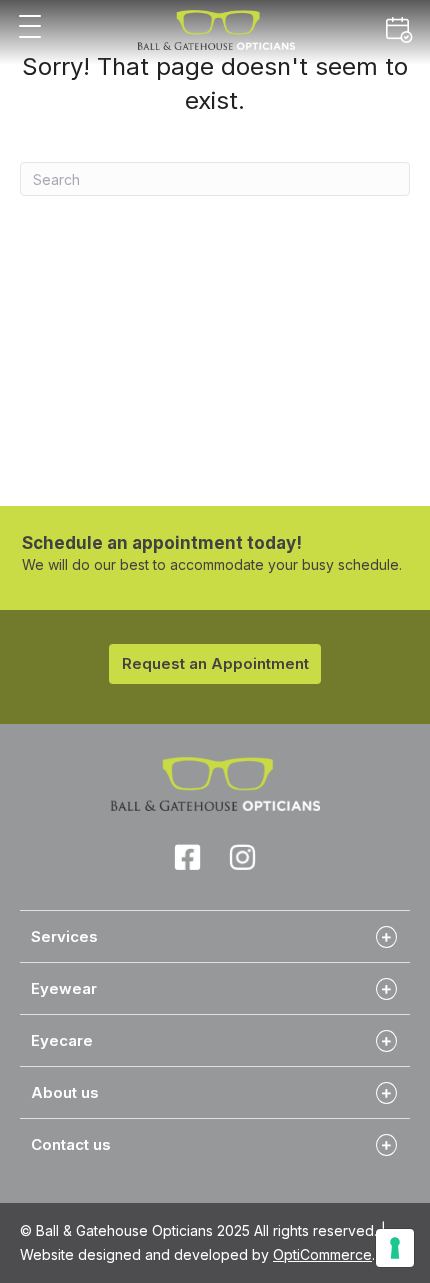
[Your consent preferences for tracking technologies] (395, 1248)
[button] (30, 27)
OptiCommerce (322, 1254)
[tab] (215, 936)
